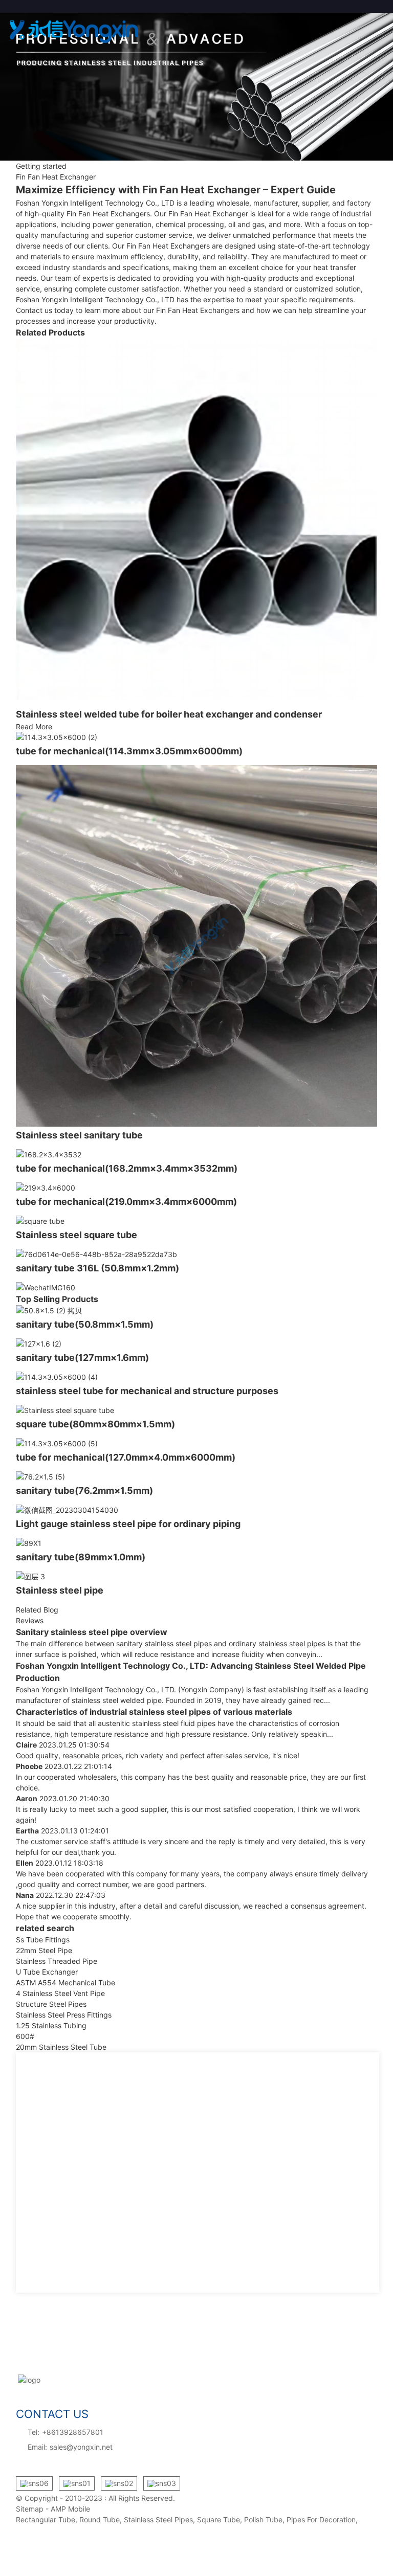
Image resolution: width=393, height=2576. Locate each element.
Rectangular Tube (46, 2519)
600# (25, 2036)
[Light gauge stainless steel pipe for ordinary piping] (197, 1510)
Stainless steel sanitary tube (79, 1135)
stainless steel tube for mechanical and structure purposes (147, 1391)
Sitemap (30, 2509)
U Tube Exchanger (47, 1972)
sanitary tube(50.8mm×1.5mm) (85, 1324)
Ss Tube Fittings (43, 1940)
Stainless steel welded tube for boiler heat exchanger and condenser (169, 714)
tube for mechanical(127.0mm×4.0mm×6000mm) (126, 1457)
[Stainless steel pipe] (197, 1576)
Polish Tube (263, 2519)
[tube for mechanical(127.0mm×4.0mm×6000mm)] (197, 1443)
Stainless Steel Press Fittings (64, 2015)
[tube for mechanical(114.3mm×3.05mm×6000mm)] (197, 737)
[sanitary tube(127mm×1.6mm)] (197, 1344)
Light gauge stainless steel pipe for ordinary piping (128, 1524)
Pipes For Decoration (321, 2519)
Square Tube (219, 2519)
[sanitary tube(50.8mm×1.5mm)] (197, 1311)
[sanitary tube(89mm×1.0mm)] (197, 1543)
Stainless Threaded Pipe (57, 1961)
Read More (34, 726)
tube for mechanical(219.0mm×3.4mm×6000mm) (126, 1202)
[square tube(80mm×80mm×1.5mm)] (197, 1410)
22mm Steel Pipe (44, 1950)
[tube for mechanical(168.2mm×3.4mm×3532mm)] (197, 1155)
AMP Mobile (70, 2509)
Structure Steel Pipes (51, 2004)
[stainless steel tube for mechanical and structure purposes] (197, 1377)
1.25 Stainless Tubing (51, 2025)
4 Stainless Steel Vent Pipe (60, 1993)
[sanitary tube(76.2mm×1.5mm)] (197, 1477)
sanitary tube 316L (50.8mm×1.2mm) (97, 1268)
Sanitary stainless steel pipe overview (92, 1632)
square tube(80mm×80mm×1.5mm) (95, 1424)
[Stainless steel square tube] (197, 1221)
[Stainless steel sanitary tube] (197, 946)
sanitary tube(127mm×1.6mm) (82, 1358)
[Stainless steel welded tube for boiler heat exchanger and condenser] (197, 519)
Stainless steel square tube (77, 1235)
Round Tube (100, 2519)
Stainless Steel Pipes (158, 2519)
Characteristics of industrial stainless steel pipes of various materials (154, 1712)
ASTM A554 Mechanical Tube (65, 1983)
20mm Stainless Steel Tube (61, 2047)
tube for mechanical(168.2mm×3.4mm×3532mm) (127, 1168)
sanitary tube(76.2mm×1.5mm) (84, 1491)
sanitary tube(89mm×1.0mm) (81, 1557)
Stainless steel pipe (60, 1590)
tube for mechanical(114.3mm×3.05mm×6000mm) (129, 751)
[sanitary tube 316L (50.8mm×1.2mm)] (197, 1254)
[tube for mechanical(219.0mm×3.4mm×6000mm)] (197, 1188)
